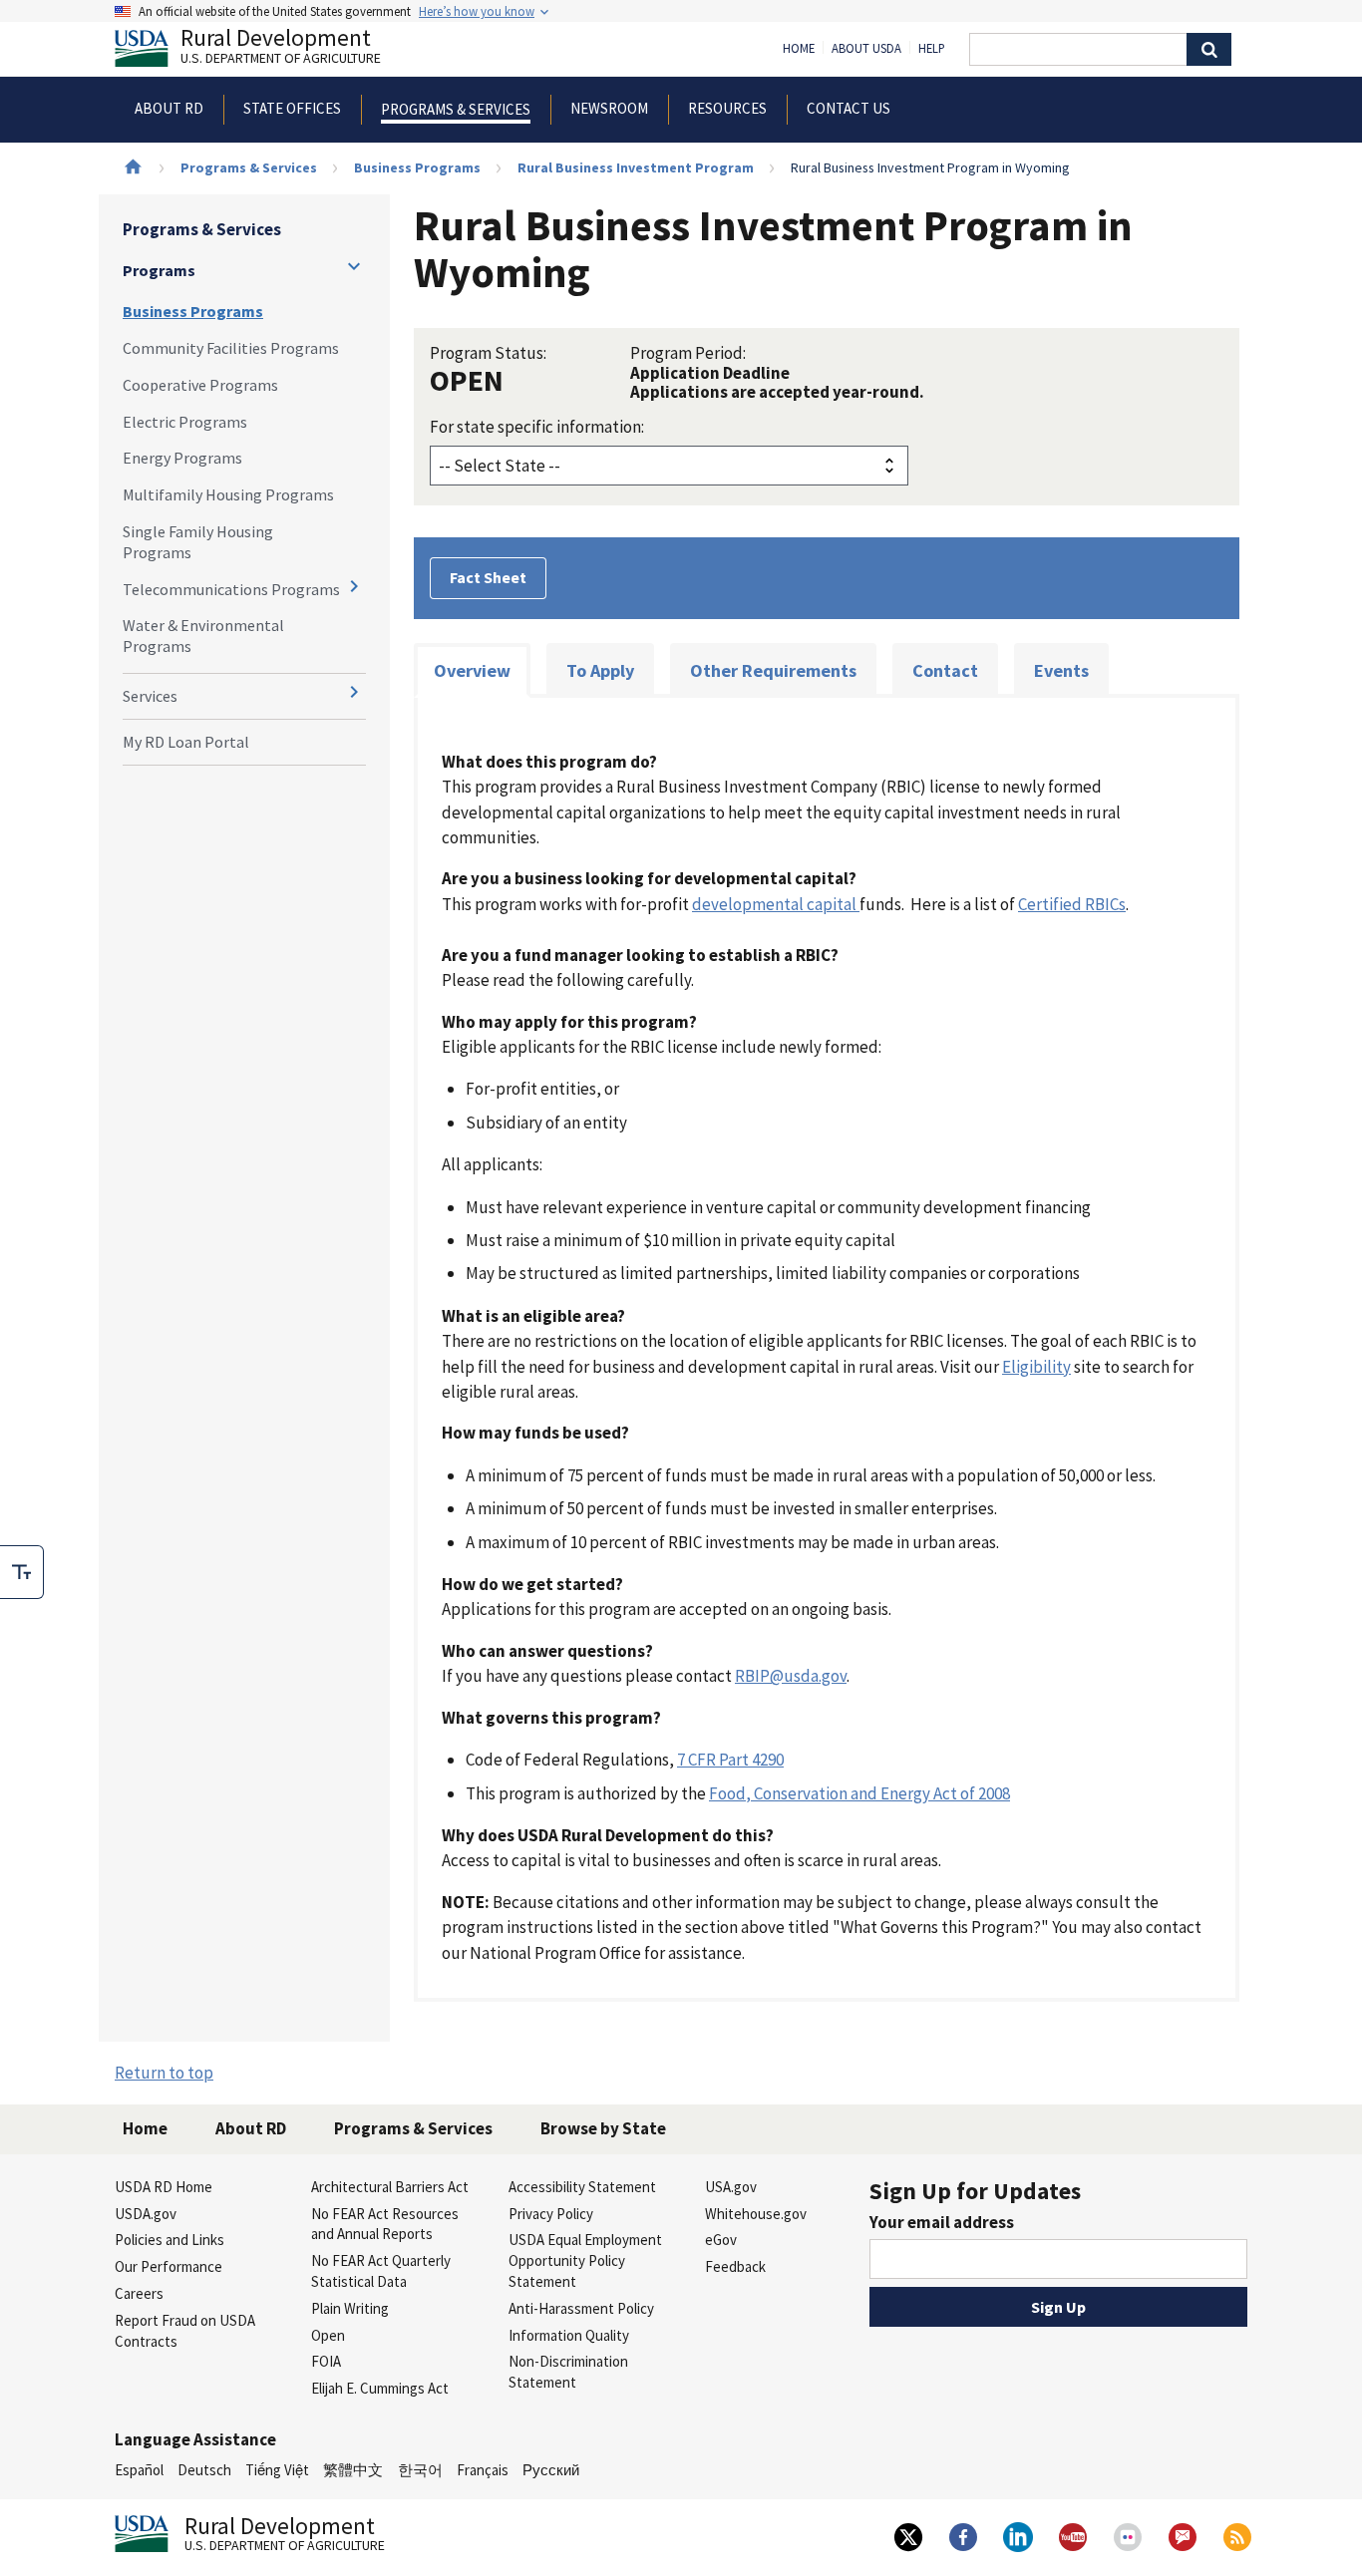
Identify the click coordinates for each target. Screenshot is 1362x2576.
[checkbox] (22, 1572)
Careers (139, 2293)
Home (799, 49)
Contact (945, 670)
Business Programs (417, 167)
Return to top (164, 2073)
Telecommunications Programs (231, 589)
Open (328, 2335)
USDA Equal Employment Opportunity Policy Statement (585, 2260)
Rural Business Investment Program (636, 167)
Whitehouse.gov (756, 2214)
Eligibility (1036, 1367)
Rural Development (281, 48)
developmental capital (776, 904)
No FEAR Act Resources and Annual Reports (385, 2224)
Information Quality (569, 2335)
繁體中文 (353, 2470)
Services (150, 696)
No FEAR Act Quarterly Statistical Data (381, 2271)
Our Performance (169, 2266)
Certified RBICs (1072, 904)
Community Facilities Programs (231, 348)
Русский (551, 2470)
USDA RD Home (164, 2187)
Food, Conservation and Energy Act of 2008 (859, 1793)
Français (483, 2470)
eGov (721, 2240)
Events (1061, 670)
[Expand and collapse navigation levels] (354, 266)
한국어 (420, 2470)
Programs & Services (249, 167)
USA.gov (731, 2187)
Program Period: (688, 353)
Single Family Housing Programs (198, 542)
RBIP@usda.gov (791, 1676)
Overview (472, 670)
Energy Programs (182, 458)
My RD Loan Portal (186, 742)
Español (139, 2470)
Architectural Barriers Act (390, 2187)
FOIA (326, 2361)
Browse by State (603, 2128)
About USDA (866, 49)
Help (932, 49)
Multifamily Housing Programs (228, 494)
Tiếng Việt (277, 2470)
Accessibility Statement (582, 2187)
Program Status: (488, 353)
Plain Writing (350, 2308)
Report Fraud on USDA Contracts (185, 2331)
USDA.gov (146, 2214)
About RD (251, 2128)
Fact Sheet (488, 577)
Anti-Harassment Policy (581, 2308)
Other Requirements (773, 670)
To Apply (600, 670)
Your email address (942, 2222)
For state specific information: (537, 427)
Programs (159, 270)
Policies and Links (170, 2240)
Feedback (735, 2266)
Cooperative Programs (200, 385)
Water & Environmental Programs (203, 636)
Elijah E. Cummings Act (380, 2388)
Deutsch (204, 2470)
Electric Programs (185, 422)
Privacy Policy (551, 2214)
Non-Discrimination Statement (568, 2372)
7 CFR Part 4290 (730, 1760)
